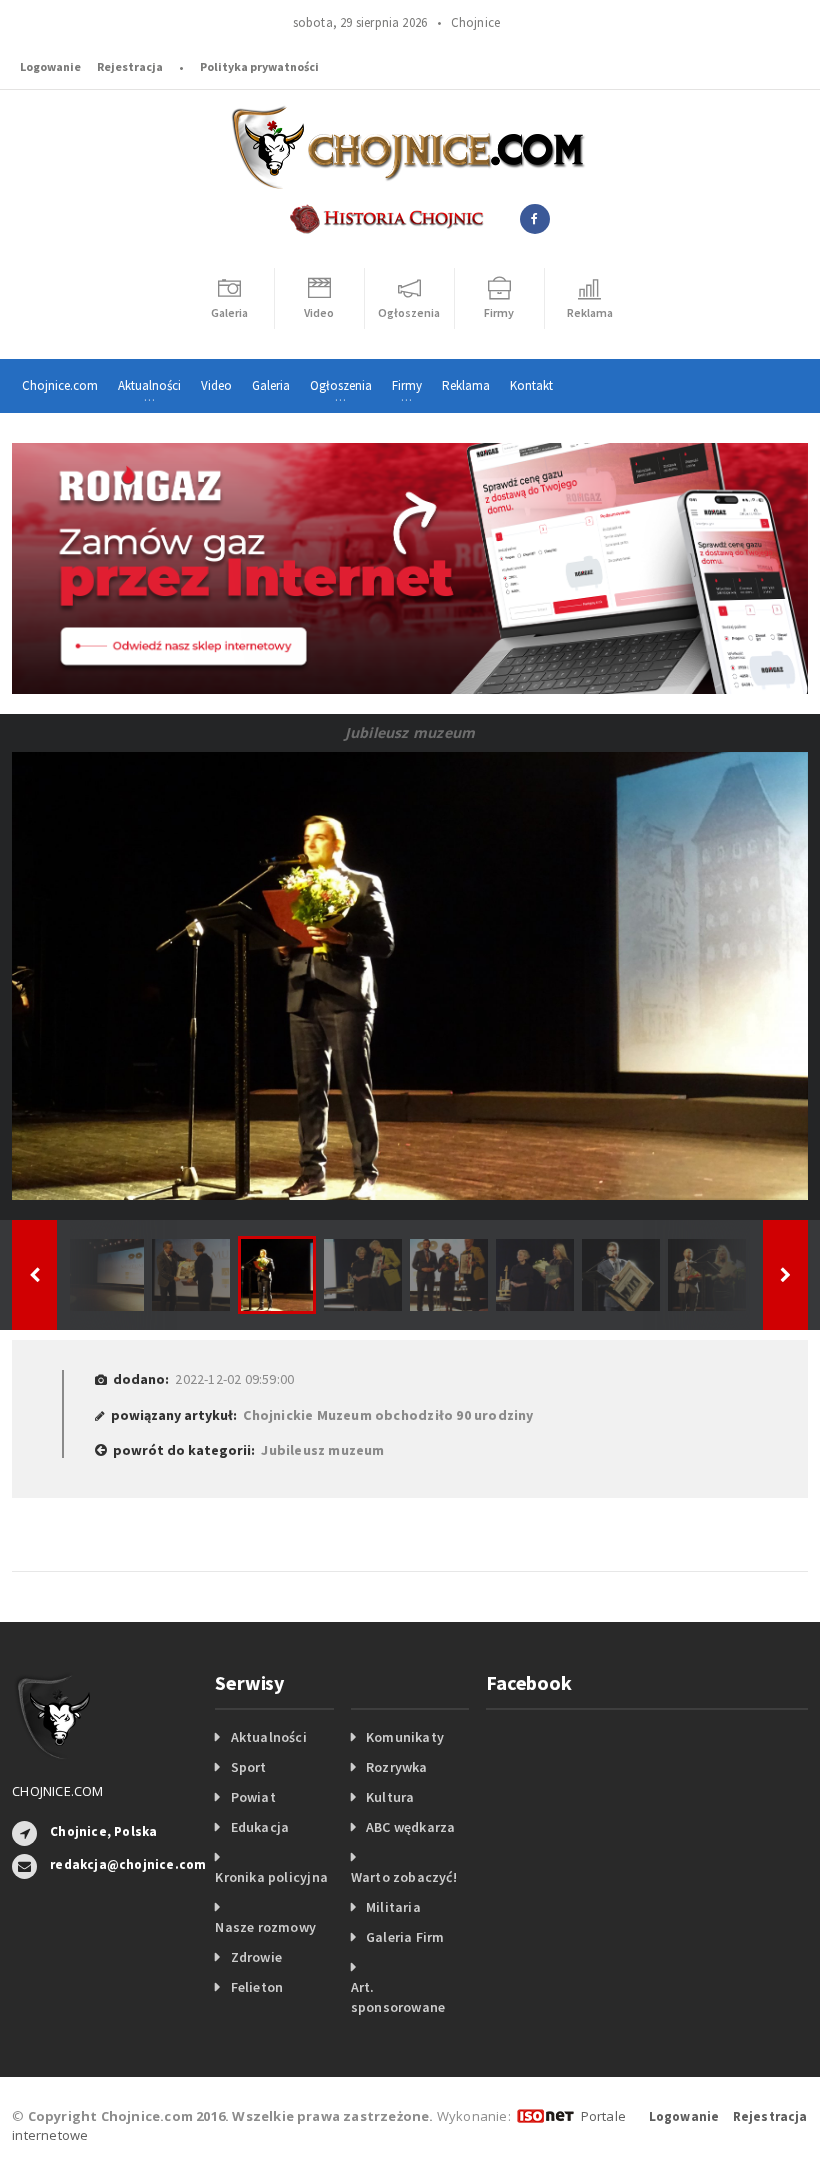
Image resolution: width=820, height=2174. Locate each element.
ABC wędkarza (411, 1827)
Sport (249, 1767)
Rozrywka (397, 1767)
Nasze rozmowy (265, 1927)
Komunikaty (405, 1737)
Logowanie (50, 66)
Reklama (466, 385)
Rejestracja (130, 66)
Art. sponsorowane (398, 1997)
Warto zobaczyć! (404, 1877)
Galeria (271, 385)
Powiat (253, 1797)
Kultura (390, 1797)
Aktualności (269, 1737)
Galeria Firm (405, 1937)
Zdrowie (256, 1957)
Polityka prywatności (259, 66)
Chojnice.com (60, 385)
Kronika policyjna (271, 1877)
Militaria (393, 1907)
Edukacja (260, 1827)
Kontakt (531, 385)
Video (216, 385)
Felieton (257, 1987)
